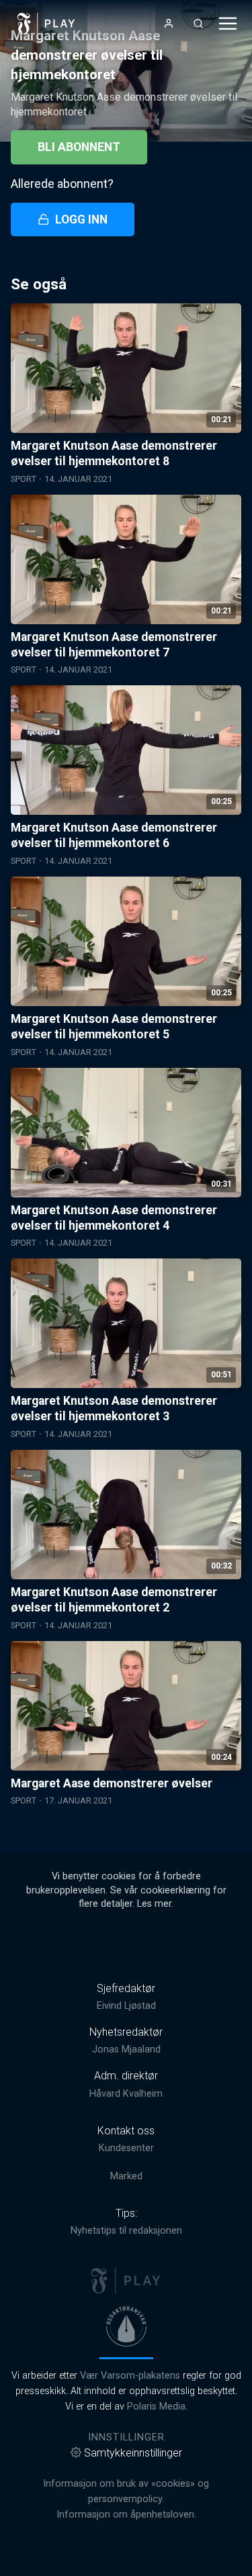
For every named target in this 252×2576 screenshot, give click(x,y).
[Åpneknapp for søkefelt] (198, 23)
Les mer (154, 1904)
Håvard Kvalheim (126, 2094)
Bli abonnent (79, 147)
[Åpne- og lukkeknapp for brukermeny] (169, 23)
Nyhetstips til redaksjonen (126, 2231)
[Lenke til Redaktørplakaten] (126, 2326)
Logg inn (81, 219)
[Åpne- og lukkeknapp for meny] (228, 23)
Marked (126, 2176)
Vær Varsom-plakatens (130, 2376)
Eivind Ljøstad (126, 2006)
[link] (46, 23)
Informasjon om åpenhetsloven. (126, 2515)
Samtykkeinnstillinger (133, 2453)
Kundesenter (126, 2148)
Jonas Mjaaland (126, 2049)
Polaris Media (156, 2407)
